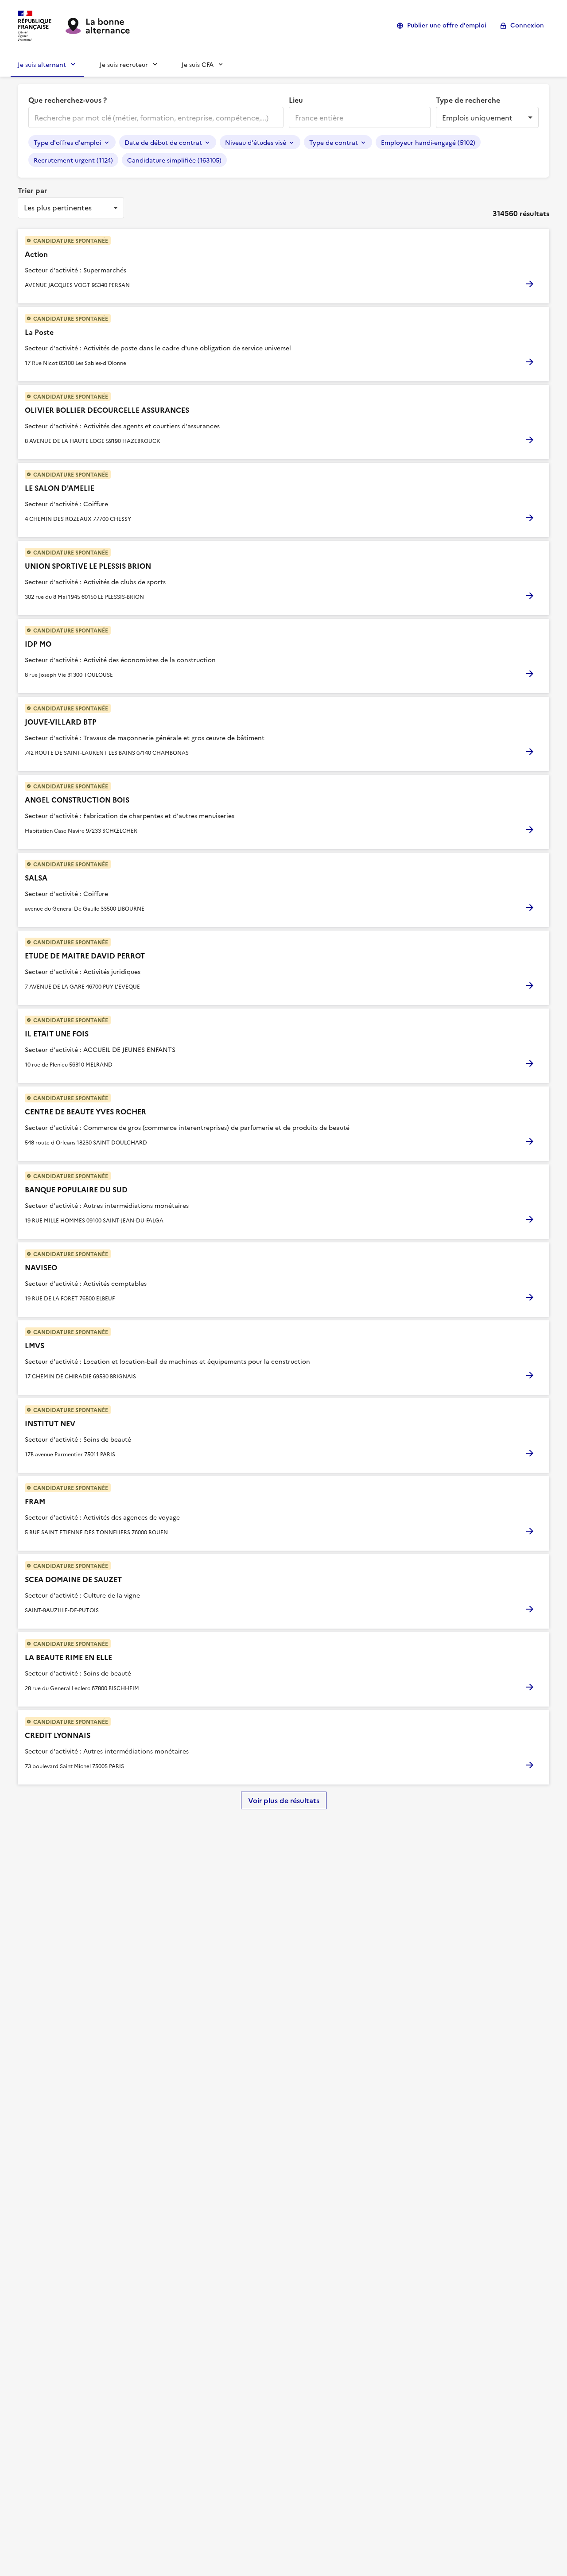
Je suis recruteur (124, 64)
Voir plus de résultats (284, 1800)
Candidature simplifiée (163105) (174, 160)
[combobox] (155, 117)
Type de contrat (334, 142)
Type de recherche (468, 100)
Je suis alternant (42, 64)
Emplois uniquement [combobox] (477, 117)
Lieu (296, 100)
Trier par (33, 190)
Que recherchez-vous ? (68, 100)
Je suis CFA (198, 64)
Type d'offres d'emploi (68, 142)
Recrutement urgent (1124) (73, 160)
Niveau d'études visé (256, 142)
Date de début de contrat (163, 142)
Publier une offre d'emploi (447, 25)
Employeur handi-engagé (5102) (428, 142)
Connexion (527, 25)
